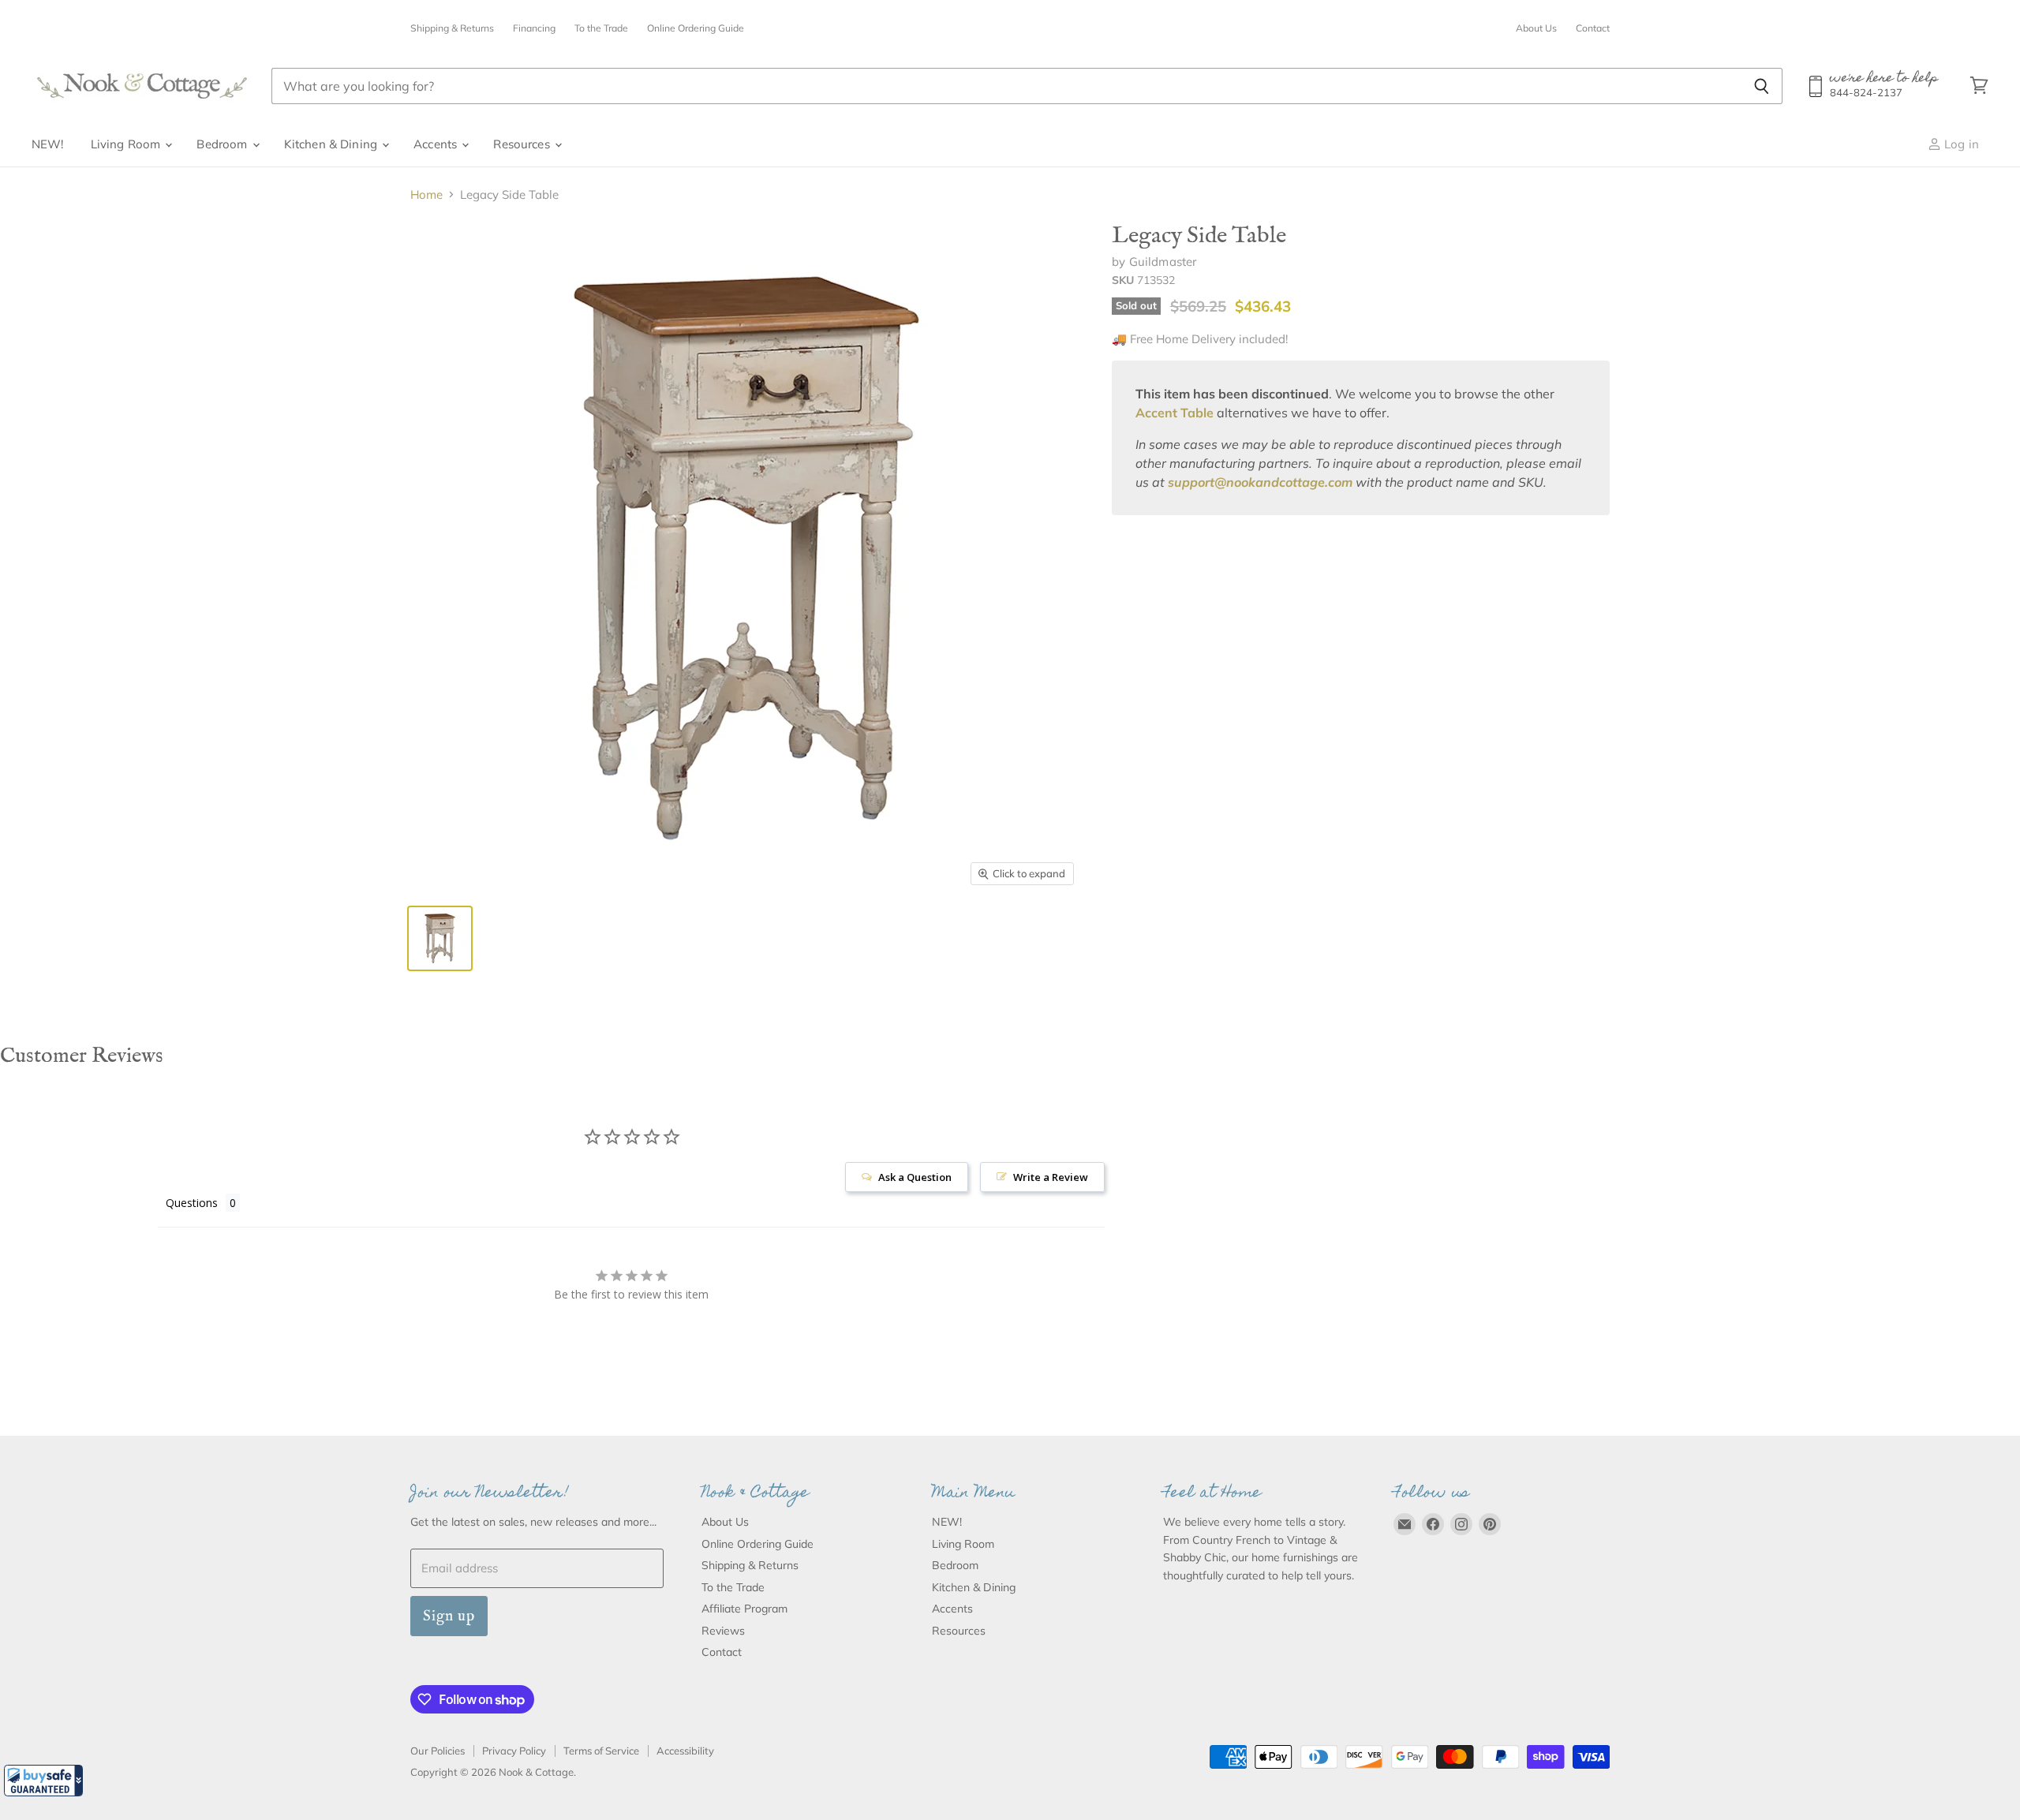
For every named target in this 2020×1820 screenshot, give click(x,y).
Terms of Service (601, 1751)
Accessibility (685, 1751)
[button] (43, 1781)
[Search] (1762, 86)
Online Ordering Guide (696, 28)
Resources (523, 144)
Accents (437, 144)
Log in (1960, 144)
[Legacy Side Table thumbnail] (440, 938)
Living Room (127, 144)
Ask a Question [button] (915, 1177)
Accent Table (1175, 413)
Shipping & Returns (452, 28)
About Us (1536, 28)
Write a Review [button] (1051, 1177)
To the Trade (601, 28)
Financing (534, 28)
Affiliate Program (744, 1609)
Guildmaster (1163, 262)
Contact (1593, 28)
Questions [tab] (192, 1203)
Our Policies (438, 1751)
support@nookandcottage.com (1260, 482)
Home (426, 194)
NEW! (48, 144)
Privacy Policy (514, 1751)
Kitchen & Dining (333, 144)
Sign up (449, 1616)
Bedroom (223, 144)
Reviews (723, 1631)
